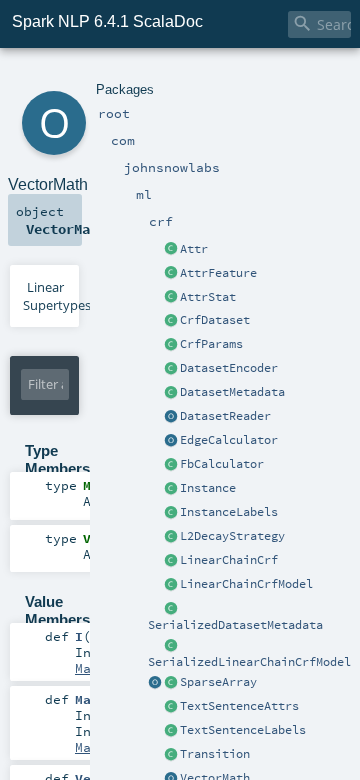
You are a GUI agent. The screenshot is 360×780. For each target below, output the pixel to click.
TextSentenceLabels (243, 730)
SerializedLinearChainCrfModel (249, 662)
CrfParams (211, 344)
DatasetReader (225, 416)
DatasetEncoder (229, 368)
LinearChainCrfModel (246, 584)
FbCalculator (222, 464)
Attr (194, 249)
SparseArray (218, 682)
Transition (215, 754)
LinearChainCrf (229, 560)
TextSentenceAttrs (239, 706)
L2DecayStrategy (232, 536)
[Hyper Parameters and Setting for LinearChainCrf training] (171, 345)
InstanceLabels (229, 512)
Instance (208, 488)
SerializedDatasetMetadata (235, 625)
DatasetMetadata (232, 392)
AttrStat (208, 297)
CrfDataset (215, 320)
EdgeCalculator (229, 440)
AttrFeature (218, 273)
